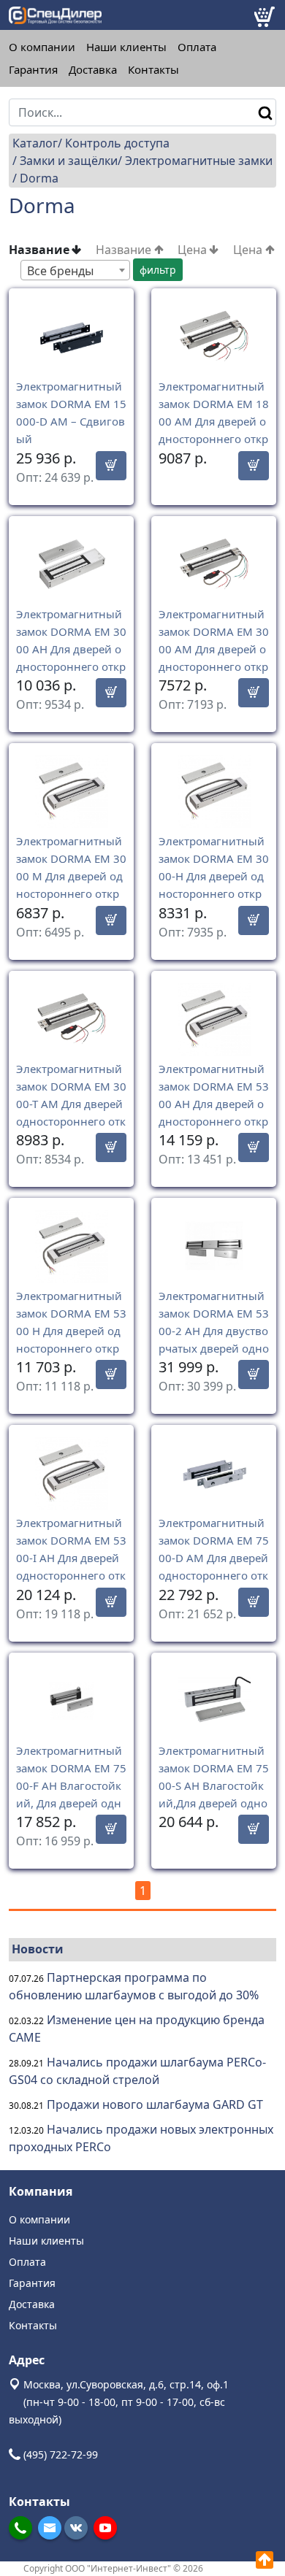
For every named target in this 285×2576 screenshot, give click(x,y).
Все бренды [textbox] (60, 271)
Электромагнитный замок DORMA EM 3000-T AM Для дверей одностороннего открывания (71, 1104)
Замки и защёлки (69, 161)
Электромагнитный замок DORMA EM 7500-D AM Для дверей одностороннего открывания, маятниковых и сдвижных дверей (214, 1575)
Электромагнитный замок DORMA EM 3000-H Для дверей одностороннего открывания (214, 876)
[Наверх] (265, 2560)
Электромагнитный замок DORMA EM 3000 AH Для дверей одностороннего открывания (71, 649)
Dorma (39, 178)
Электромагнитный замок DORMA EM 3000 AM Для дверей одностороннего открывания (214, 649)
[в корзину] (111, 466)
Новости (38, 1949)
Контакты (153, 70)
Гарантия (33, 70)
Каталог (35, 143)
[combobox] (75, 270)
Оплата (197, 47)
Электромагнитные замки (199, 161)
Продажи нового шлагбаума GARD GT (155, 2104)
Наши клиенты (126, 47)
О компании (42, 47)
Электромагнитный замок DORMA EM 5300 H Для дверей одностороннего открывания (71, 1331)
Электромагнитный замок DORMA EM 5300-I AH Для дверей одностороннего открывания (71, 1558)
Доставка (93, 70)
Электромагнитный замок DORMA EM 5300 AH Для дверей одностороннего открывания (214, 1104)
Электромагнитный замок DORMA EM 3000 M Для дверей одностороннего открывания (71, 876)
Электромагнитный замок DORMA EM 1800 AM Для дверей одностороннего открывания (214, 421)
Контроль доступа (117, 143)
